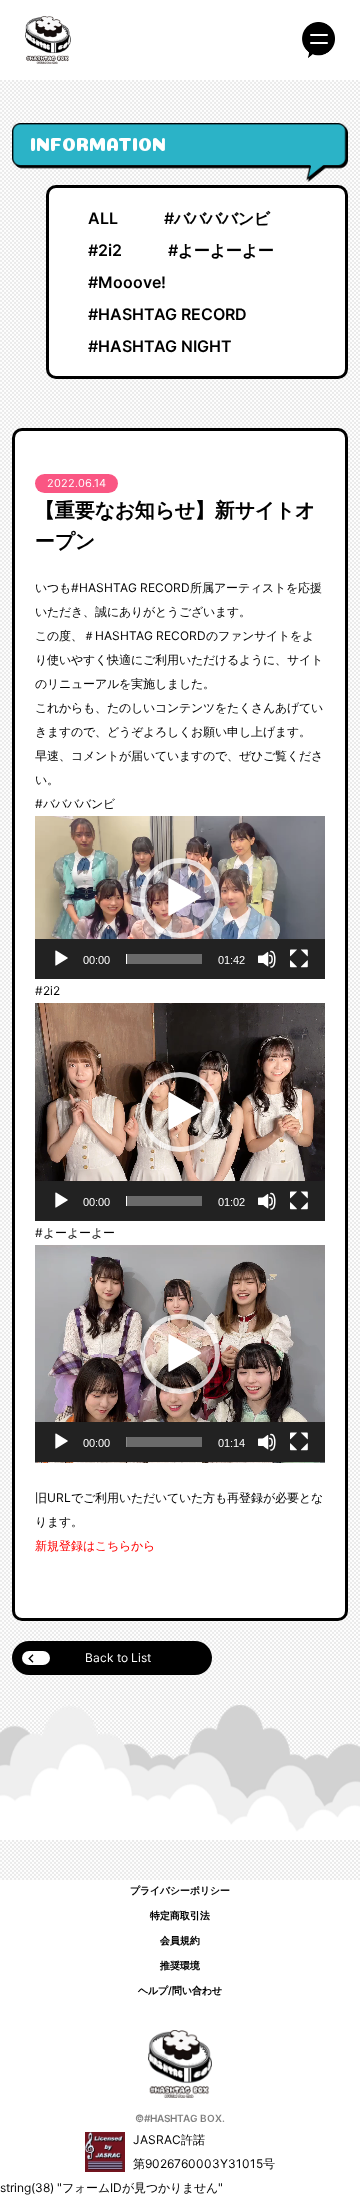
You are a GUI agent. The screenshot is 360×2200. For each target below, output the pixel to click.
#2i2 (105, 250)
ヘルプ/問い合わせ (180, 1990)
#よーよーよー (221, 250)
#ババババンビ (217, 218)
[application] (180, 897)
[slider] (164, 959)
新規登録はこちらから (95, 1545)
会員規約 (180, 1940)
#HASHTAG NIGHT (160, 346)
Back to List (118, 1657)
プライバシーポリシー (180, 1890)
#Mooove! (127, 282)
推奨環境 (180, 1965)
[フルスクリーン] (299, 959)
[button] (180, 898)
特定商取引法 (180, 1915)
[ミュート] (267, 959)
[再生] (61, 959)
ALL (103, 218)
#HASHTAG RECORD (167, 314)
